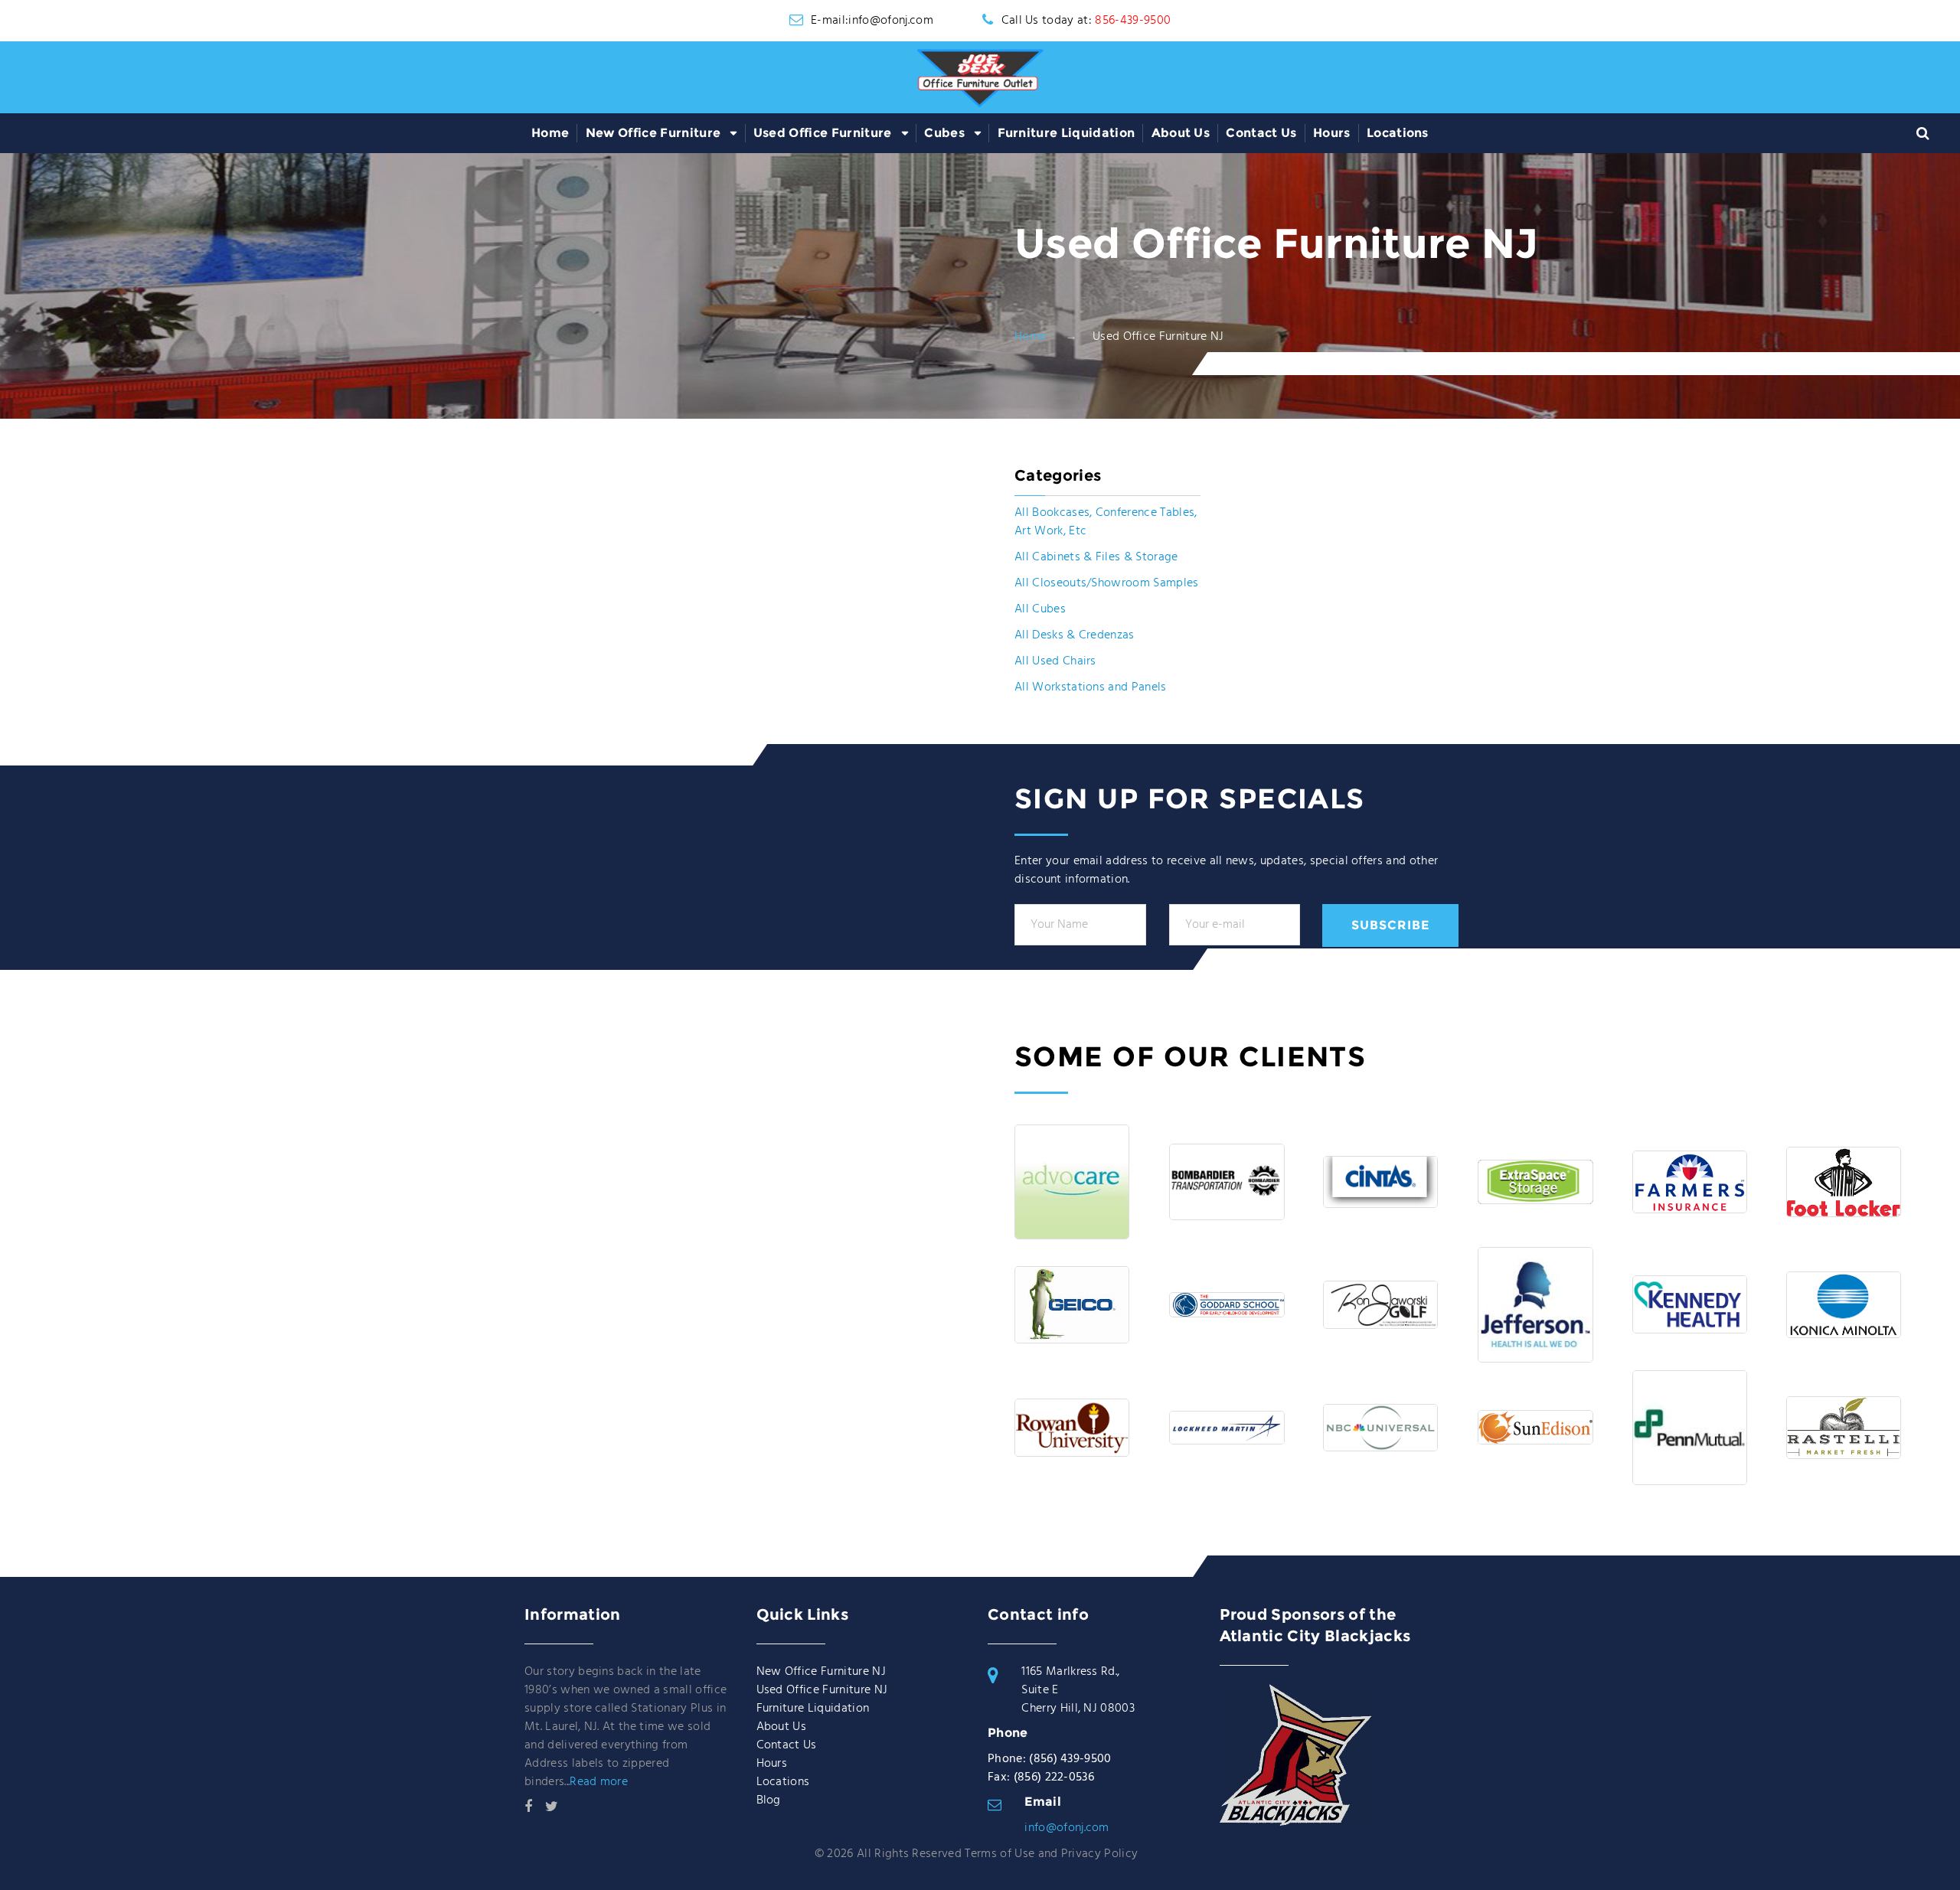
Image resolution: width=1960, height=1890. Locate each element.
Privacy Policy (1099, 1854)
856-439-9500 (1133, 21)
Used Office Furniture (823, 133)
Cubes (944, 133)
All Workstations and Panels (1091, 687)
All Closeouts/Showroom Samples (1107, 583)
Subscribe (1390, 925)
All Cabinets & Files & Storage (1096, 557)
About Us (1181, 133)
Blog (769, 1800)
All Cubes (1040, 609)
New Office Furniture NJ (821, 1672)
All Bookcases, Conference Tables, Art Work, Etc (1106, 522)
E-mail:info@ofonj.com (872, 21)
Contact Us (1261, 133)
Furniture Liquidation (1067, 133)
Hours (1332, 133)
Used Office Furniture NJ (822, 1690)
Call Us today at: (1086, 21)
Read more (599, 1782)
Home (550, 133)
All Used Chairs (1055, 661)
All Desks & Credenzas (1075, 635)
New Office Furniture (653, 133)
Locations (1398, 133)
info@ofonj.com (1067, 1828)
